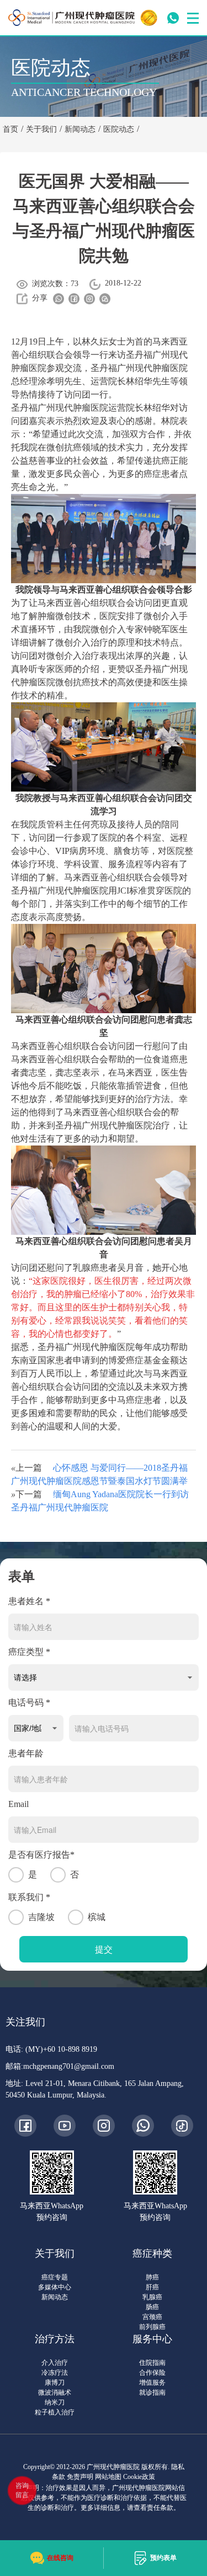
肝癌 (152, 2287)
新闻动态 (55, 2297)
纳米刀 (55, 2402)
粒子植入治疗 (55, 2412)
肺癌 (152, 2277)
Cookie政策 (139, 2477)
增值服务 (152, 2383)
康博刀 (55, 2383)
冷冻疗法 (55, 2373)
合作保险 (152, 2373)
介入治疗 (55, 2363)
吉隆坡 (41, 1917)
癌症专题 (55, 2277)
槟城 (97, 1917)
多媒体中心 (55, 2287)
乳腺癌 (152, 2297)
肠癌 (152, 2307)
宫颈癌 (152, 2317)
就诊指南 (152, 2392)
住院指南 (152, 2363)
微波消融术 (55, 2392)
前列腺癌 (152, 2327)
